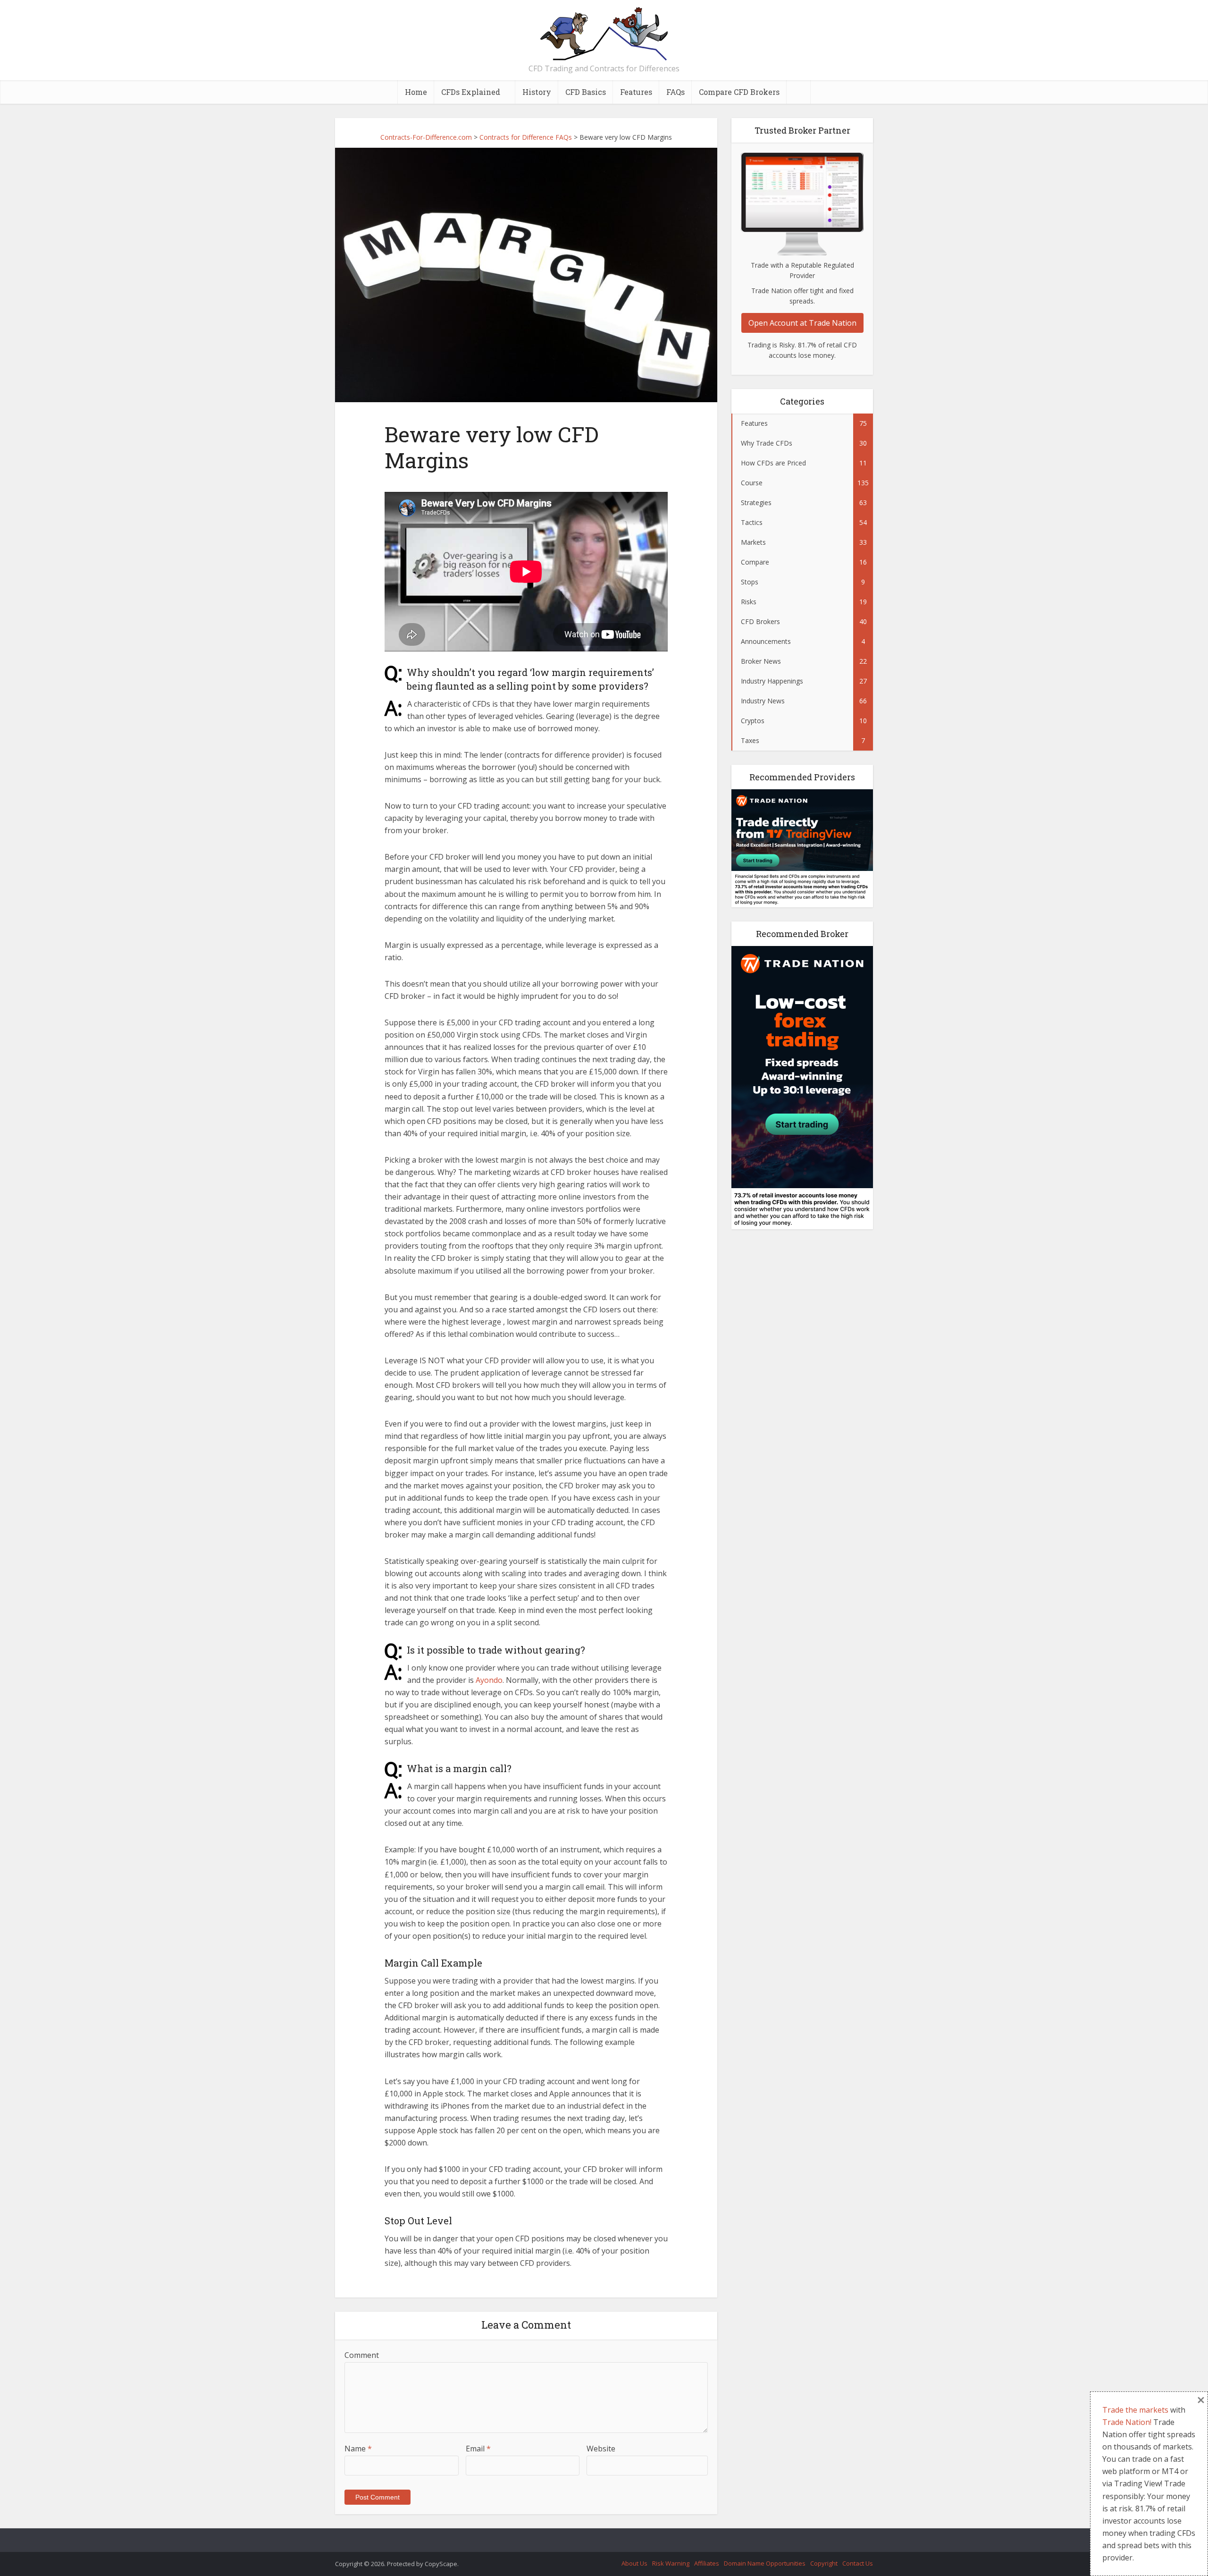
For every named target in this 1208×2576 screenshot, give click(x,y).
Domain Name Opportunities (765, 2563)
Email (478, 2449)
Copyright (824, 2563)
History (537, 92)
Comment (362, 2355)
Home (416, 92)
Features (636, 92)
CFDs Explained (471, 92)
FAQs (675, 92)
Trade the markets (1135, 2410)
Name (358, 2449)
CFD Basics (586, 92)
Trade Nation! (1127, 2422)
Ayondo (489, 1680)
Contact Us (858, 2563)
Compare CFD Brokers (739, 92)
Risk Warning (671, 2563)
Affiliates (707, 2563)
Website (601, 2449)
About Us (634, 2563)
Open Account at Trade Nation (802, 323)
